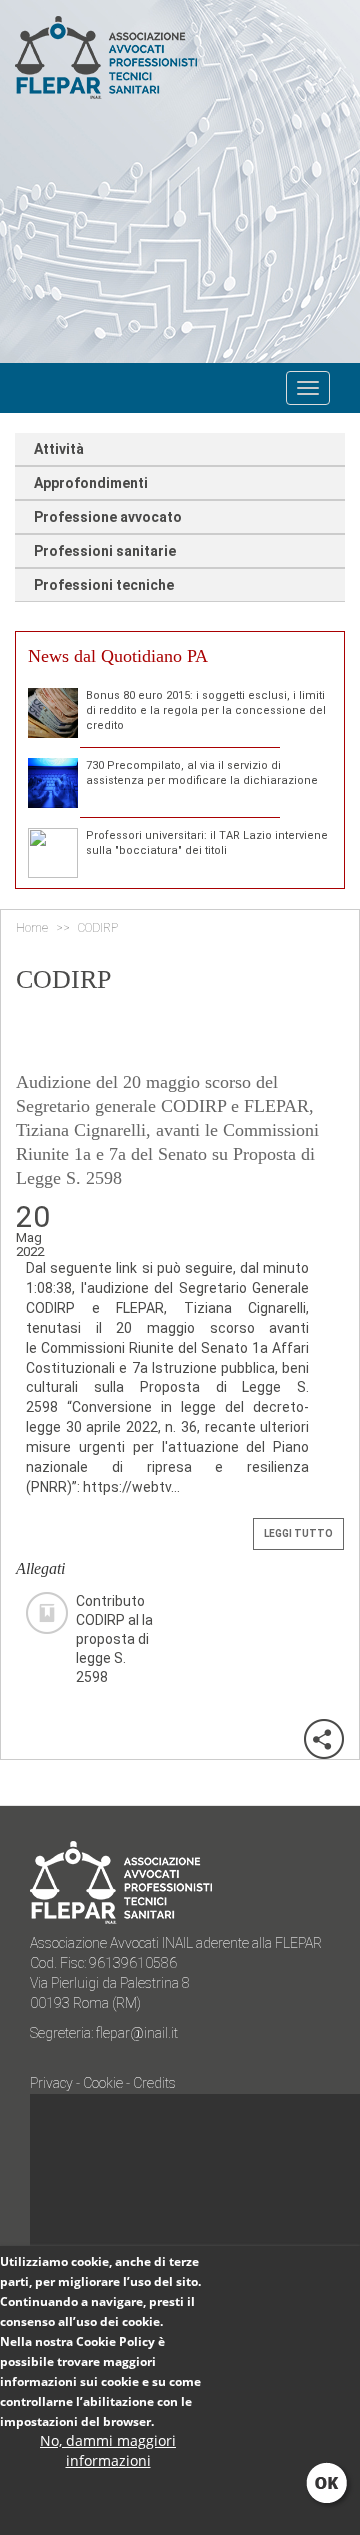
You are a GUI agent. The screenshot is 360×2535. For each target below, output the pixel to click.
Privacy (53, 2083)
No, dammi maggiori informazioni (108, 2450)
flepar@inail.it (137, 2033)
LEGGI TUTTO (298, 1533)
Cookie (103, 2083)
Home (32, 928)
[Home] (171, 57)
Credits (154, 2083)
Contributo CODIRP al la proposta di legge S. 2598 (114, 1613)
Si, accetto (328, 2485)
